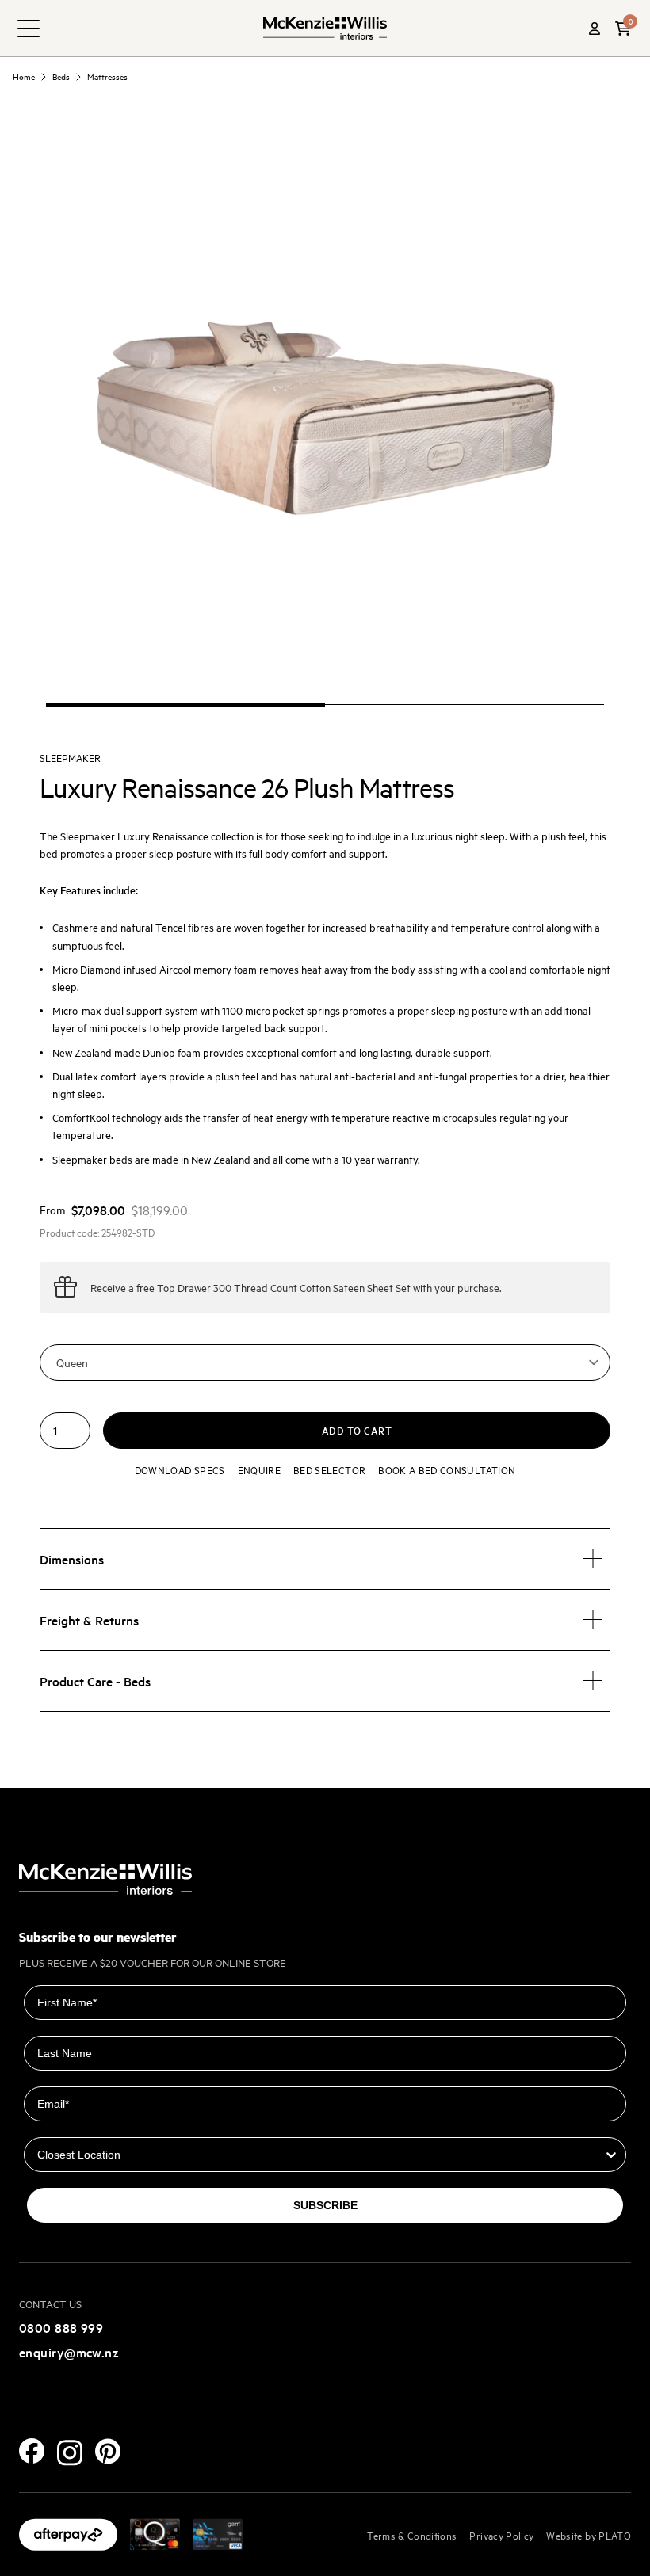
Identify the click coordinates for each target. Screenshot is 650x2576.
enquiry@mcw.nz (69, 2352)
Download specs (180, 1469)
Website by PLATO (589, 2535)
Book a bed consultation (447, 1469)
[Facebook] (32, 2451)
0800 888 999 (61, 2327)
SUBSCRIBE (325, 2205)
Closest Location (70, 2126)
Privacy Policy (501, 2535)
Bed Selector (329, 1469)
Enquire (259, 1469)
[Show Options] (611, 2155)
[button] (623, 29)
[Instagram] (70, 2453)
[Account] (595, 29)
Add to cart (357, 1430)
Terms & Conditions (412, 2535)
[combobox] (320, 2155)
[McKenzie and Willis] (325, 28)
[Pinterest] (108, 2451)
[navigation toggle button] (29, 29)
